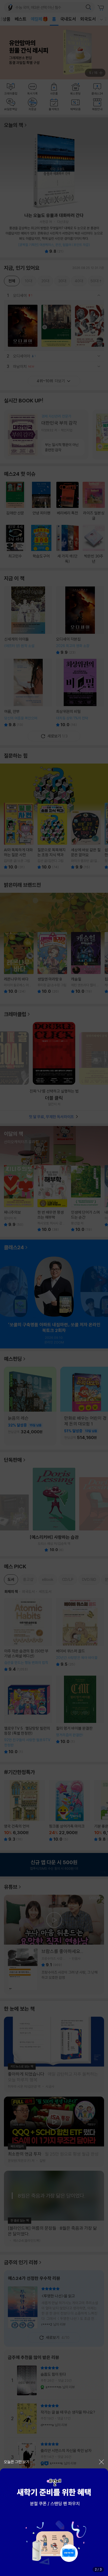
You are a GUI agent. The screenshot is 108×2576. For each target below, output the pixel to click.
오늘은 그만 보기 (17, 2462)
